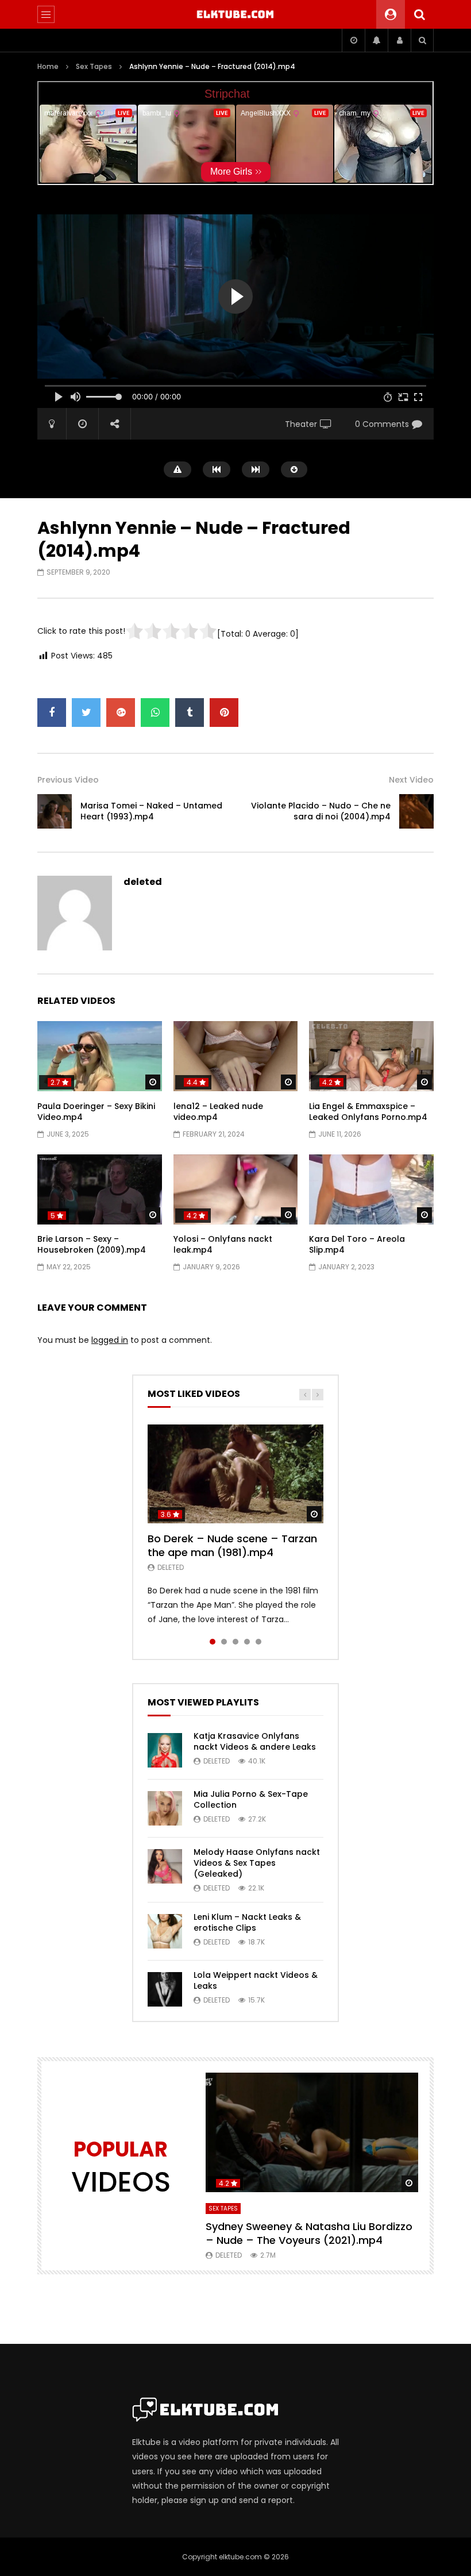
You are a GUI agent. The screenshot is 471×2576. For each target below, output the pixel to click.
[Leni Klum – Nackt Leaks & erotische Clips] (165, 1931)
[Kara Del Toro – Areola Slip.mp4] (371, 1189)
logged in (110, 1340)
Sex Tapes (94, 66)
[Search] (419, 14)
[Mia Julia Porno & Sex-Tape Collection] (165, 1808)
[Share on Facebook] (52, 713)
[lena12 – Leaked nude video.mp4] (236, 1056)
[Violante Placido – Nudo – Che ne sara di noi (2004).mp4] (416, 811)
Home (48, 66)
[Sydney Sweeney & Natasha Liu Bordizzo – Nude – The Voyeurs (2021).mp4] (312, 2132)
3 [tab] (235, 1642)
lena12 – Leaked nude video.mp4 (218, 1112)
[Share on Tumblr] (190, 713)
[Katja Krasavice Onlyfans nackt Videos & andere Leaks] (165, 1750)
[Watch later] (353, 40)
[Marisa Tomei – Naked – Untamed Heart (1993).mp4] (55, 811)
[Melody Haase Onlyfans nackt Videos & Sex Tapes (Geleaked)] (165, 1866)
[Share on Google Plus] (121, 713)
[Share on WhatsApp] (155, 713)
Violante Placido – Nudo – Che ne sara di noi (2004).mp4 (321, 811)
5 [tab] (258, 1642)
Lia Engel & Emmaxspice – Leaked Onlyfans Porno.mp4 (368, 1112)
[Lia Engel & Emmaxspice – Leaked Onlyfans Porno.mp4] (371, 1056)
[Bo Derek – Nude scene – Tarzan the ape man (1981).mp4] (235, 1474)
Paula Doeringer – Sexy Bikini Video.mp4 (96, 1112)
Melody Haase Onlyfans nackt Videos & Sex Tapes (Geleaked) (257, 1863)
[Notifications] (376, 40)
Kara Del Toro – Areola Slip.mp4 (357, 1244)
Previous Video (68, 780)
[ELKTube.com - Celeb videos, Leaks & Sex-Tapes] (236, 14)
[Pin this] (224, 713)
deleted (143, 882)
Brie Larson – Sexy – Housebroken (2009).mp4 (92, 1244)
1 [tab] (213, 1642)
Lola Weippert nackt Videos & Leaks (256, 1980)
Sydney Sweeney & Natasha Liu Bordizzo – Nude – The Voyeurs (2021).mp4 (309, 2233)
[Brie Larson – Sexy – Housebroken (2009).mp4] (100, 1189)
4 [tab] (247, 1642)
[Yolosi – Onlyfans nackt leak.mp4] (236, 1189)
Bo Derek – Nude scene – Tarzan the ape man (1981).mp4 (232, 1545)
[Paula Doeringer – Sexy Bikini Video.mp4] (100, 1056)
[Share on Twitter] (86, 713)
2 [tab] (224, 1642)
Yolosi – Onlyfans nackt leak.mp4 (223, 1244)
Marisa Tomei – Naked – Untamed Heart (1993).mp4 (151, 811)
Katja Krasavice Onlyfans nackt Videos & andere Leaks (255, 1741)
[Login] (399, 40)
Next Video (411, 780)
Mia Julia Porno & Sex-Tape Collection (251, 1799)
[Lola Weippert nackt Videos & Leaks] (165, 1989)
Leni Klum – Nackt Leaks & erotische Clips (247, 1922)
